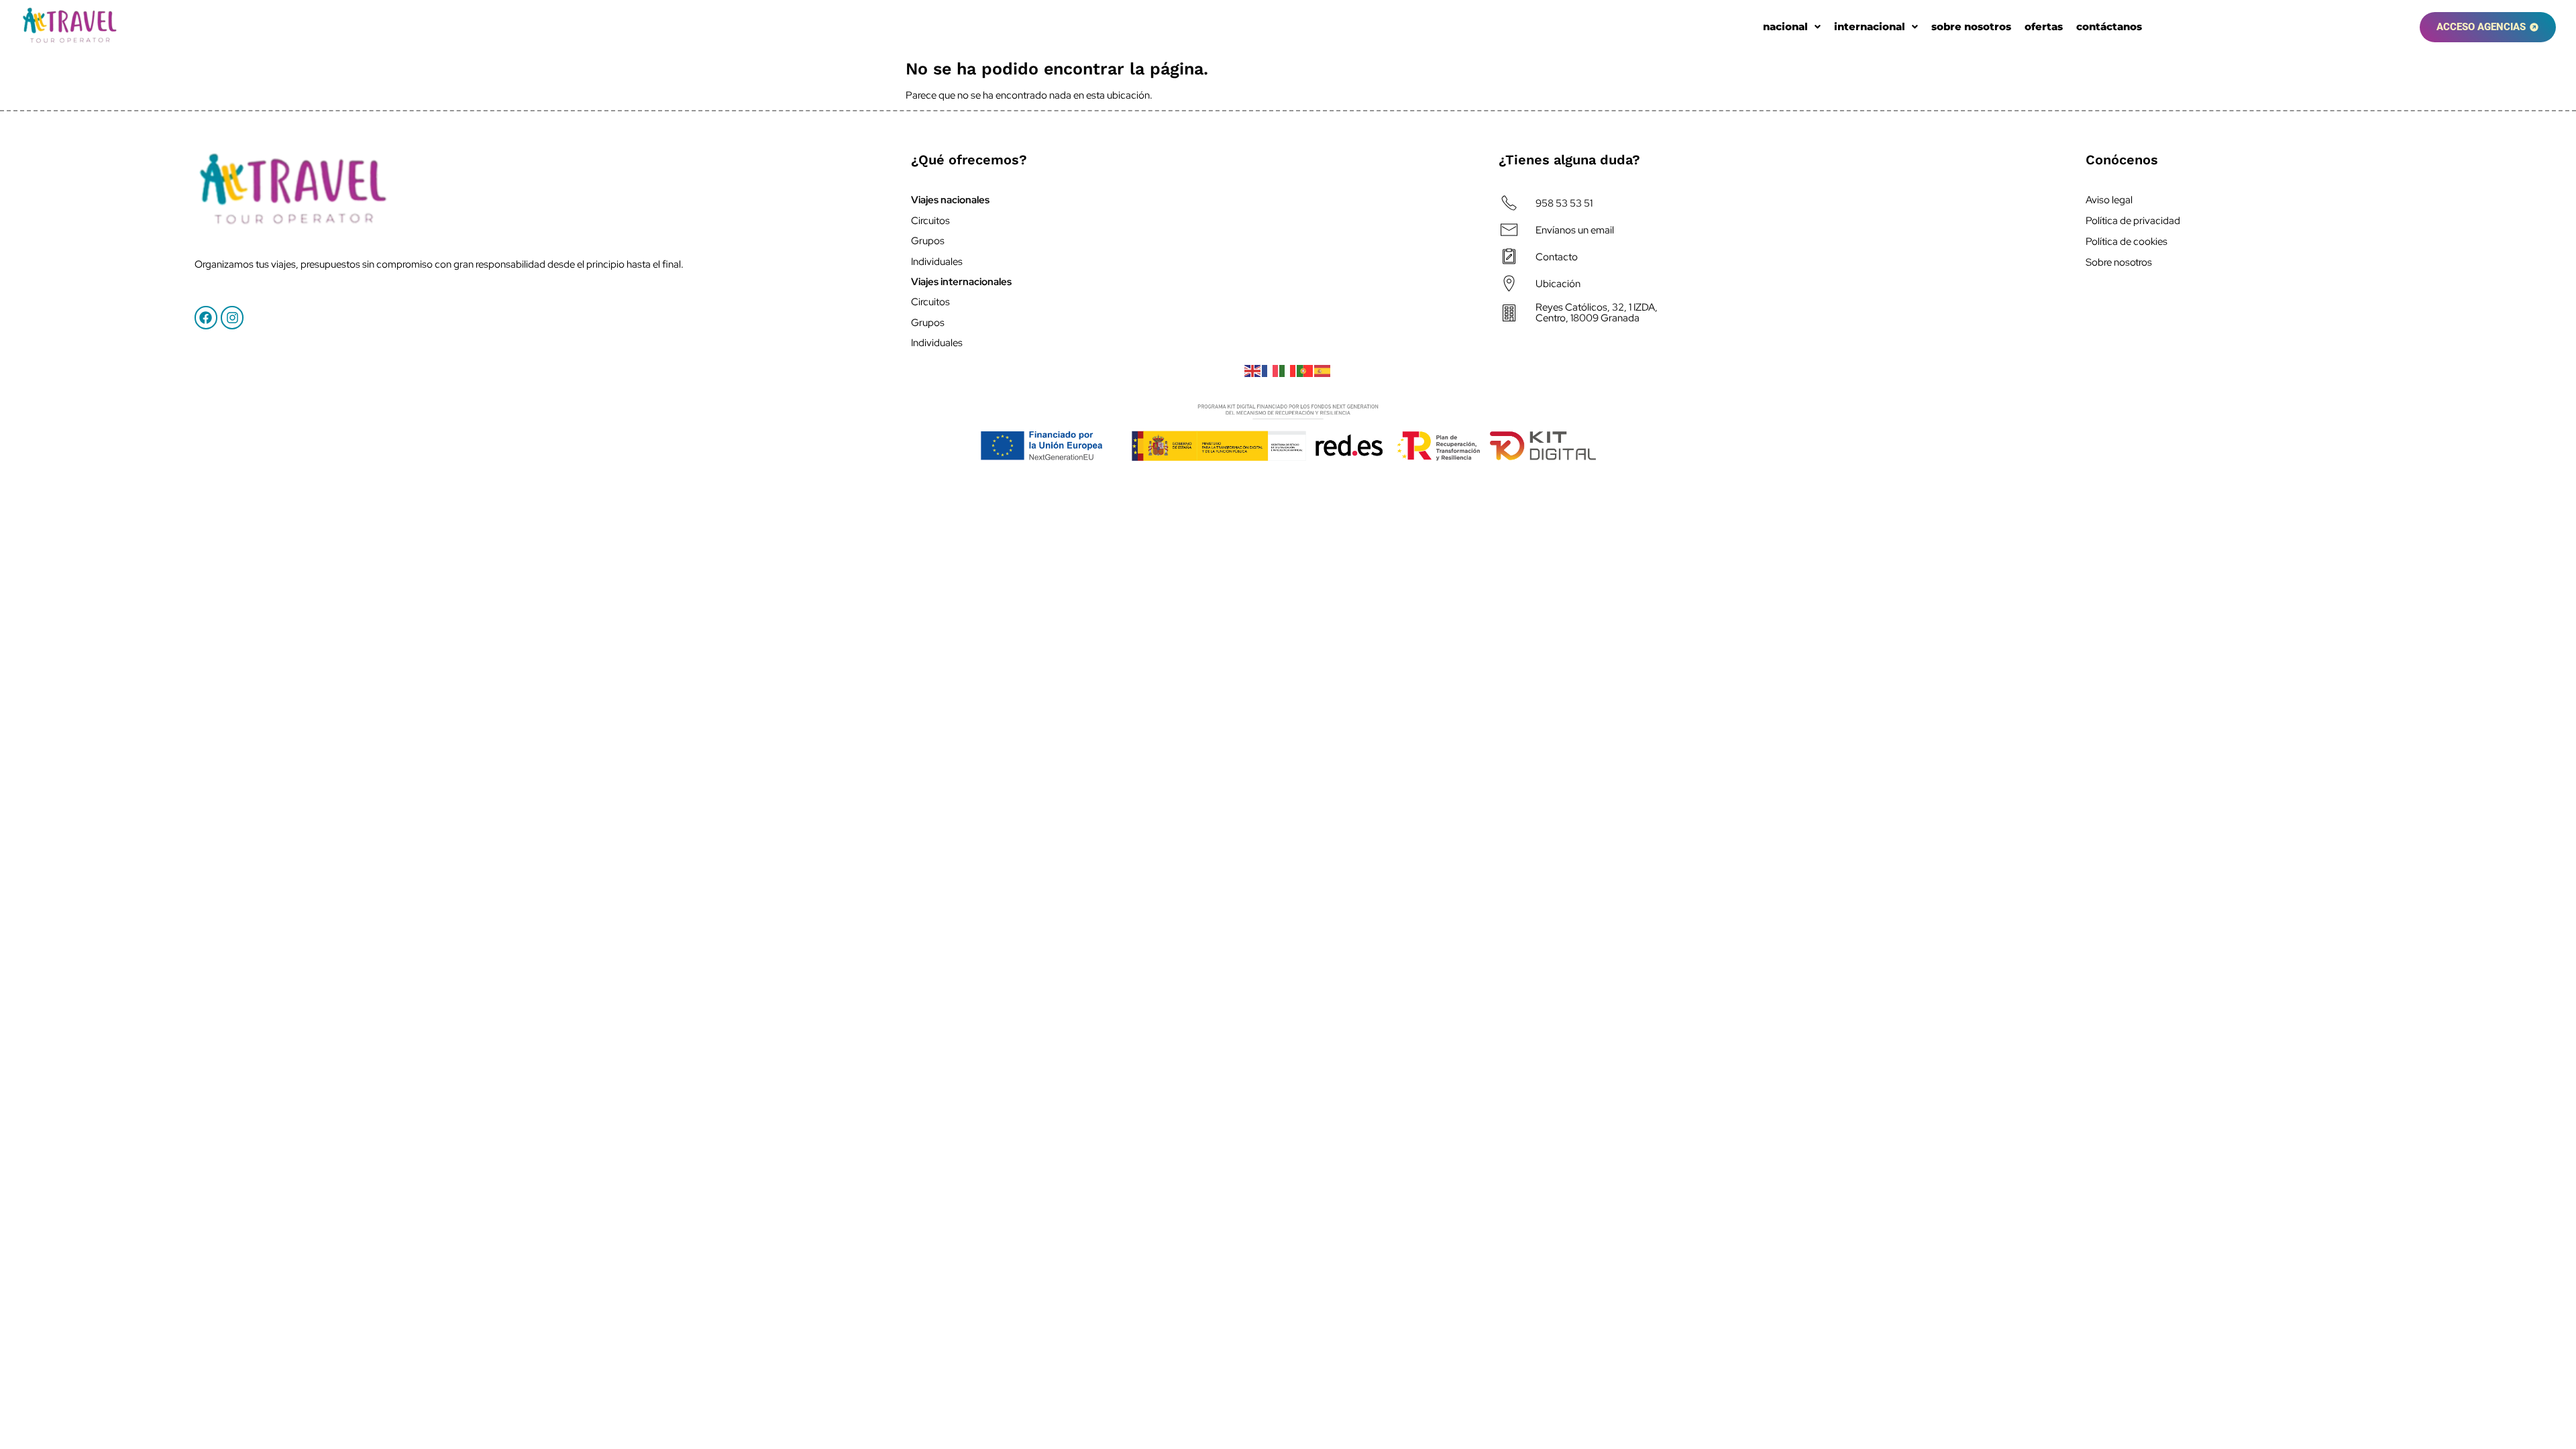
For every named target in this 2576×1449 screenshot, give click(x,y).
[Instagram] (232, 317)
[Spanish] (1323, 370)
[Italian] (1288, 370)
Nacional (1785, 27)
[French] (1271, 370)
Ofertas (2044, 27)
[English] (1253, 370)
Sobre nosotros (1971, 27)
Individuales (937, 262)
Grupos (928, 241)
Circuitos (930, 221)
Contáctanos (2109, 27)
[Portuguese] (1305, 370)
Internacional (1870, 27)
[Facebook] (206, 317)
